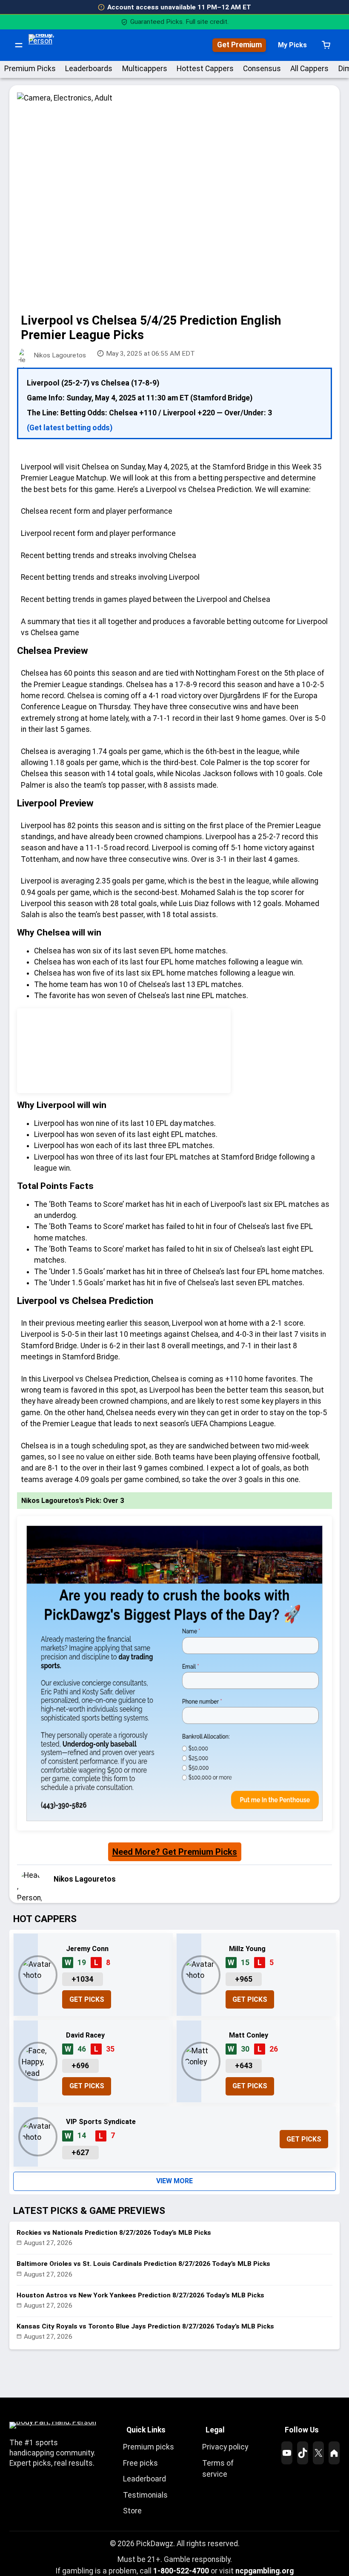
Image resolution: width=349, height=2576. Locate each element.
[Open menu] (19, 45)
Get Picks (87, 1999)
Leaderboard (144, 2479)
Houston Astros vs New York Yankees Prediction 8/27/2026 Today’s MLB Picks (140, 2295)
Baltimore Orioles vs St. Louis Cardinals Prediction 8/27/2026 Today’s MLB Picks (143, 2264)
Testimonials (145, 2495)
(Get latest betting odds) (70, 428)
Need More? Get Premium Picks (175, 1852)
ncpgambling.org (265, 2571)
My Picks (292, 45)
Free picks (140, 2463)
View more (174, 2181)
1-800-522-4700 (181, 2571)
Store (132, 2511)
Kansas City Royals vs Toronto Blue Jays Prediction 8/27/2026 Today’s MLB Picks (145, 2326)
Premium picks (149, 2447)
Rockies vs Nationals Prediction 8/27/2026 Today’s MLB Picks (114, 2233)
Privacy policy (225, 2447)
